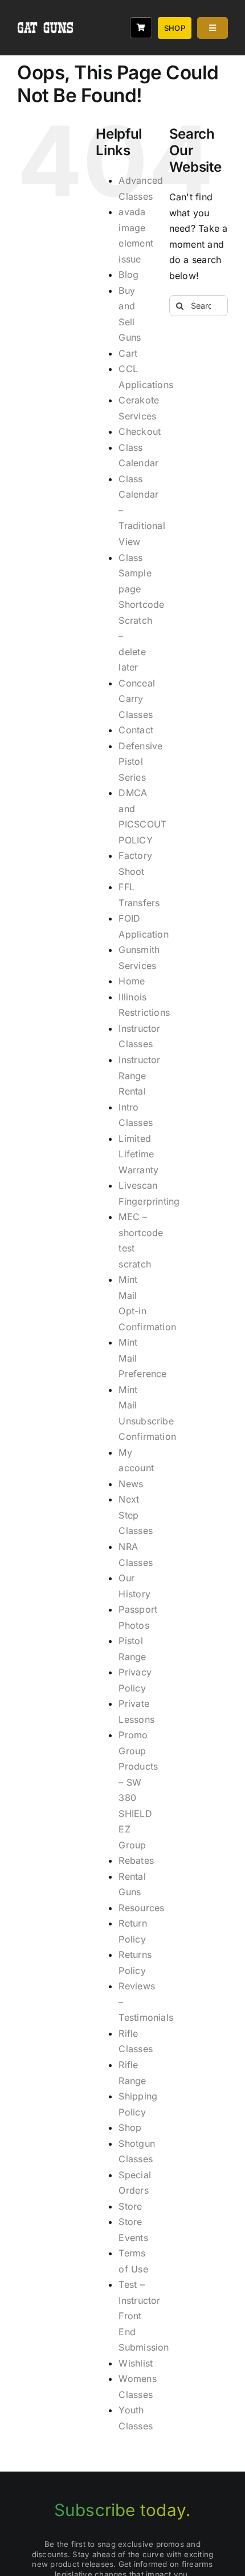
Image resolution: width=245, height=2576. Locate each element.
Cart (128, 353)
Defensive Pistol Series (140, 762)
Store (130, 2206)
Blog (128, 274)
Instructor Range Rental (139, 1075)
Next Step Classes (136, 1515)
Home (132, 981)
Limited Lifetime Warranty (138, 1154)
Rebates (136, 1860)
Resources (141, 1908)
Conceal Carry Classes (137, 699)
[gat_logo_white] (46, 10)
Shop (130, 2127)
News (131, 1484)
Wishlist (136, 2363)
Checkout (140, 431)
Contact (136, 730)
